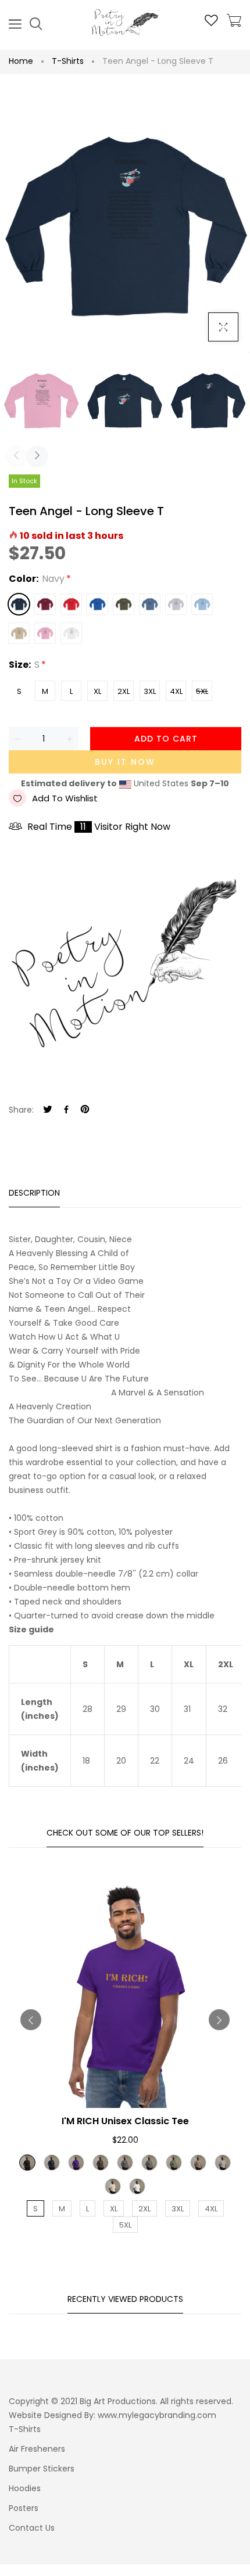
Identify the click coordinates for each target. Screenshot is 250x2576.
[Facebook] (66, 1110)
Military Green (124, 604)
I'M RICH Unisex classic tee (125, 2121)
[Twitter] (48, 1110)
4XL (176, 691)
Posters (24, 2508)
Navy (19, 604)
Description (34, 1193)
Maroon (45, 604)
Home (21, 61)
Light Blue (202, 604)
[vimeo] (85, 1110)
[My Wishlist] (211, 23)
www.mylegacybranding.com (157, 2415)
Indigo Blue (150, 604)
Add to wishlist (65, 798)
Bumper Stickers (42, 2469)
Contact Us (32, 2528)
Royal (97, 604)
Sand (19, 633)
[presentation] (16, 456)
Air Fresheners (37, 2449)
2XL (124, 691)
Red (71, 604)
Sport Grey (176, 604)
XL (97, 691)
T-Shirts (68, 61)
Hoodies (25, 2488)
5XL (202, 691)
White (71, 633)
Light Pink (45, 633)
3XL (150, 691)
